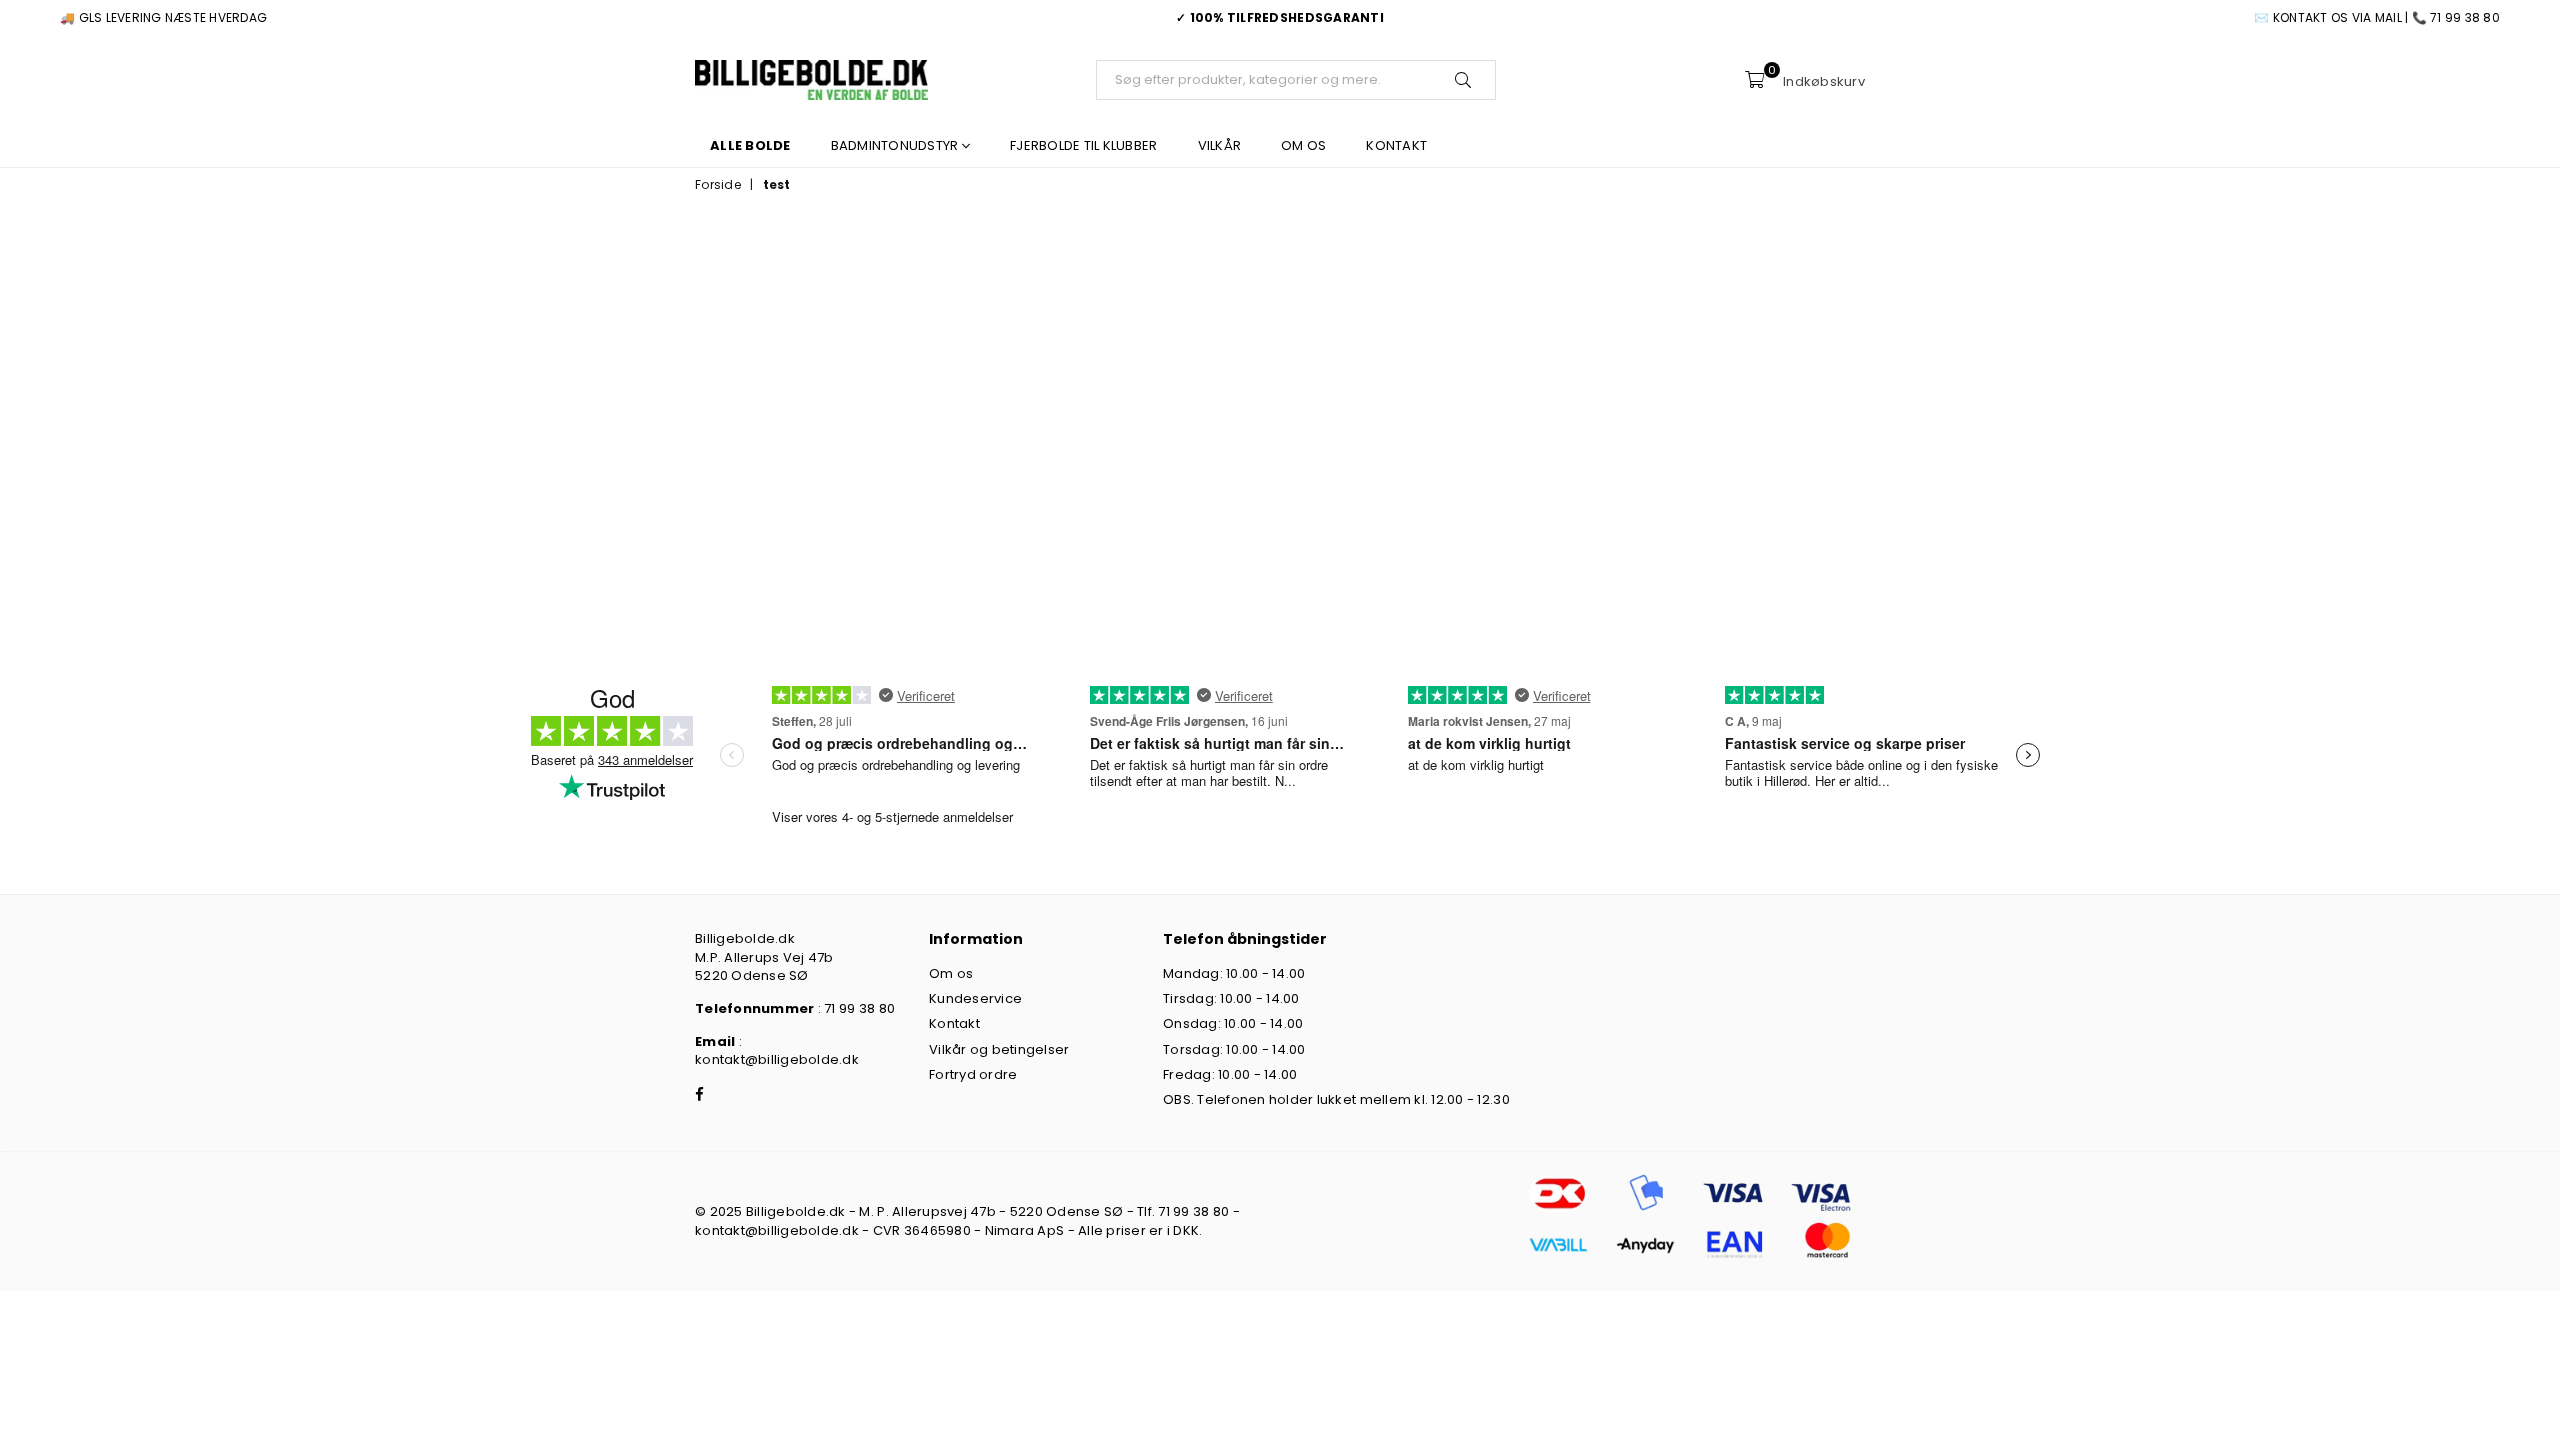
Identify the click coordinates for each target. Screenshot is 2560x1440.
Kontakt (1396, 145)
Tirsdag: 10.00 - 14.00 (1231, 998)
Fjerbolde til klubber (1083, 145)
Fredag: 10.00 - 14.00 (1230, 1074)
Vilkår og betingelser (999, 1049)
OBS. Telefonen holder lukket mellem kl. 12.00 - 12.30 (1336, 1099)
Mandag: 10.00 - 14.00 (1234, 973)
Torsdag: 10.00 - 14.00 (1234, 1049)
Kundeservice (975, 998)
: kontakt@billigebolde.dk (777, 1050)
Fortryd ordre (973, 1074)
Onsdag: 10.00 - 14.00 (1233, 1023)
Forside (718, 185)
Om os (1303, 145)
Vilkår (1220, 145)
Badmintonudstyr (896, 145)
